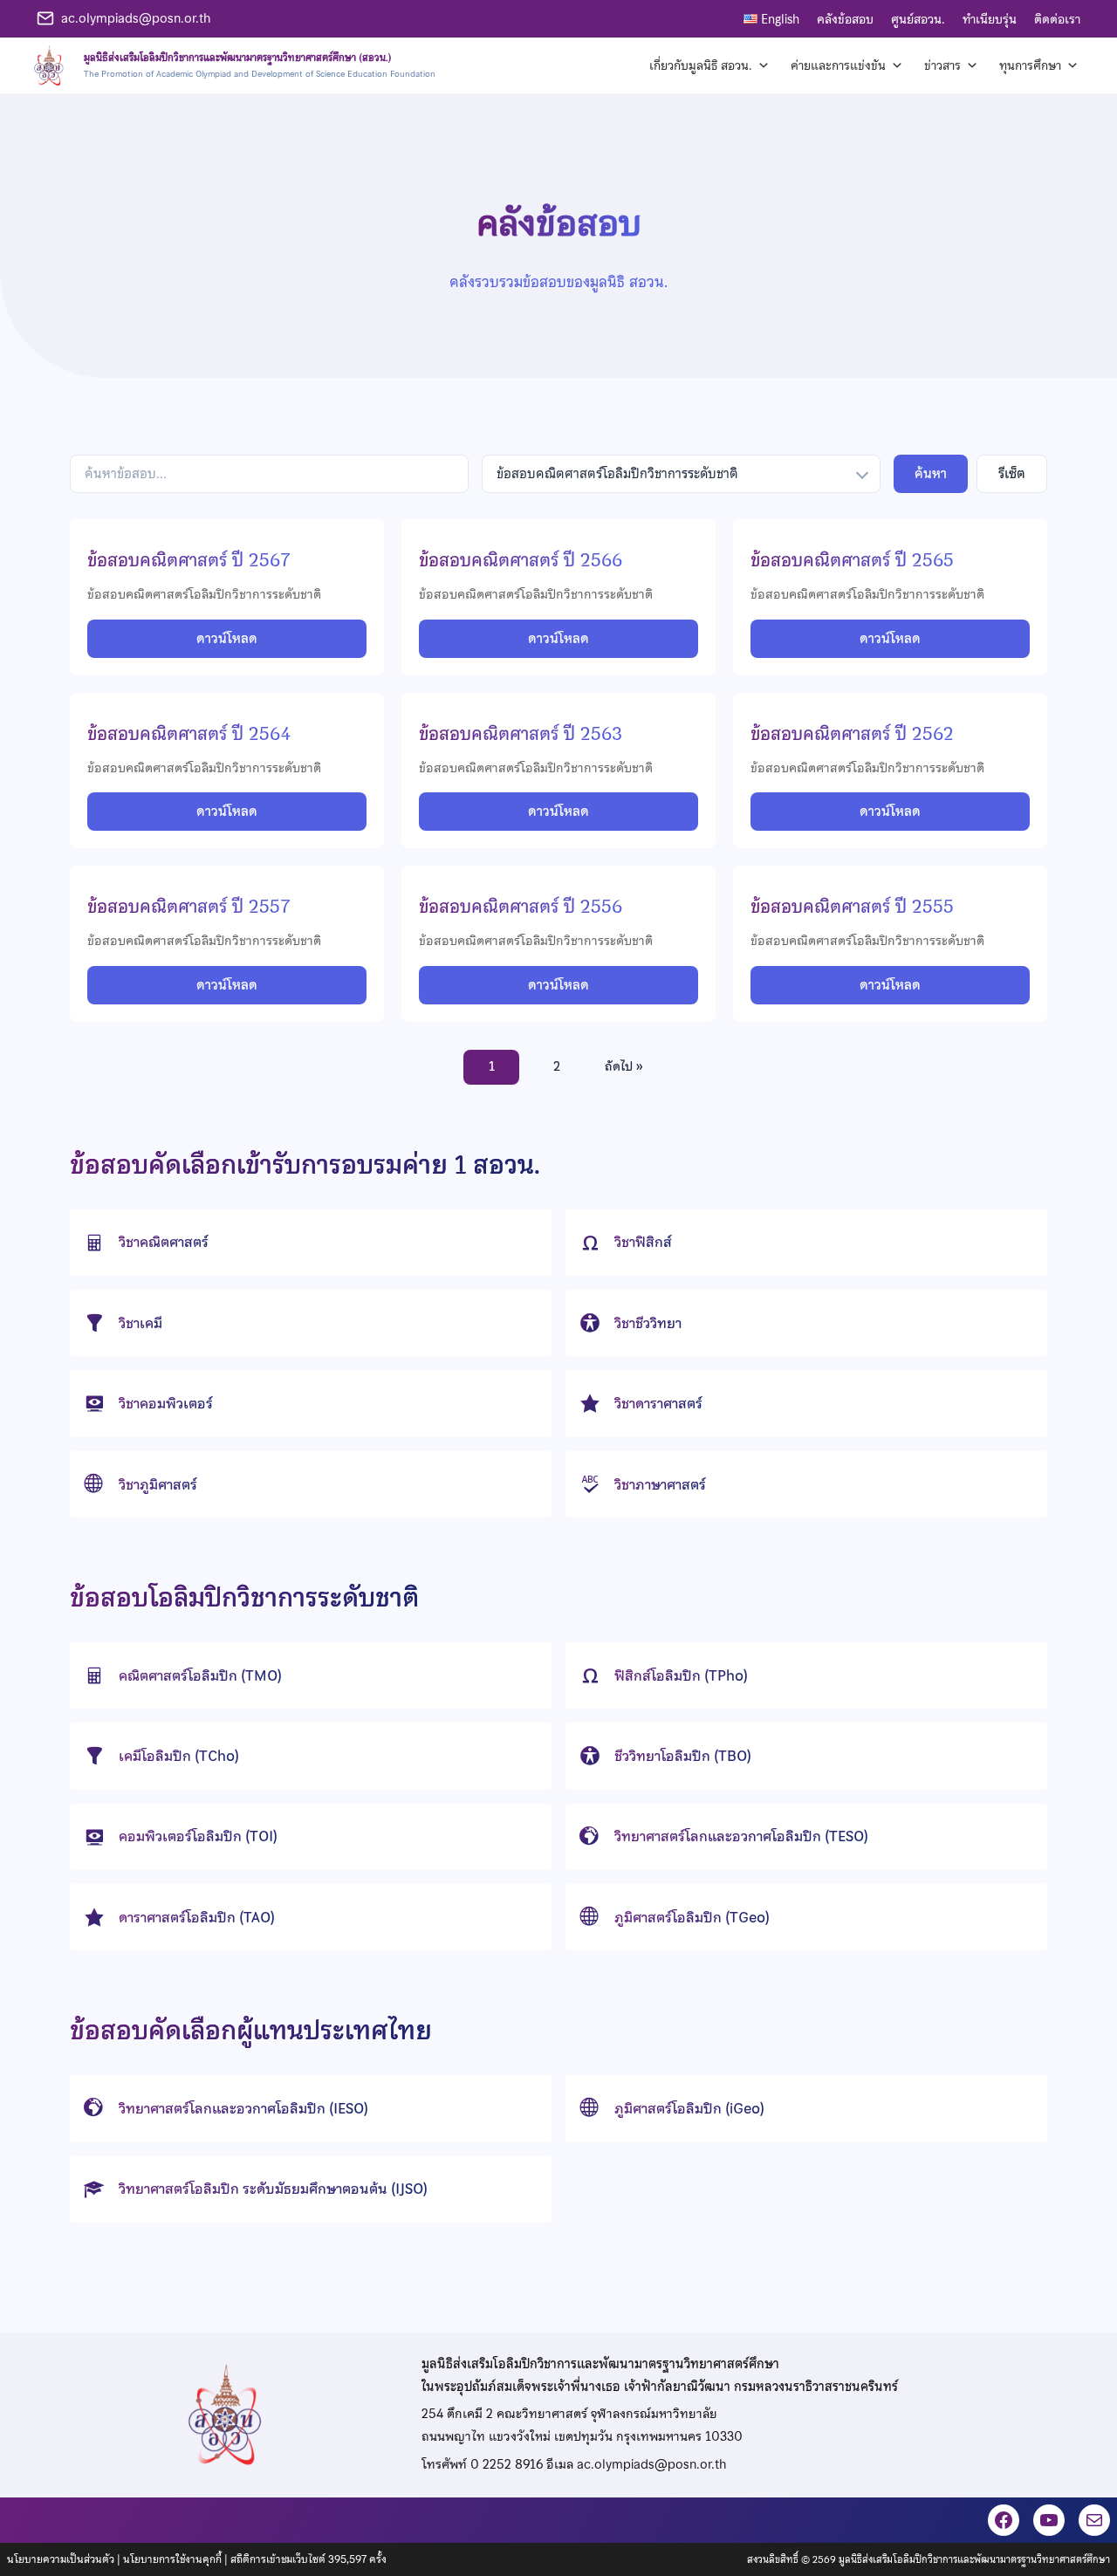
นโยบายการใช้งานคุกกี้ (172, 2559)
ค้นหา (931, 474)
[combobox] (681, 474)
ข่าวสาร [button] (942, 65)
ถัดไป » (624, 1066)
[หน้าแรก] (232, 65)
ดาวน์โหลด (227, 639)
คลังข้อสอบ (845, 19)
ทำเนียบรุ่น (990, 19)
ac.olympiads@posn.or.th (136, 18)
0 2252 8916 (507, 2464)
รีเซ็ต (1012, 474)
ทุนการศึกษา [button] (1030, 65)
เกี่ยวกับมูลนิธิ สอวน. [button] (701, 65)
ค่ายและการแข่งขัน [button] (838, 65)
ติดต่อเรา (1057, 19)
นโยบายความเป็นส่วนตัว (61, 2559)
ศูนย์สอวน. (918, 19)
